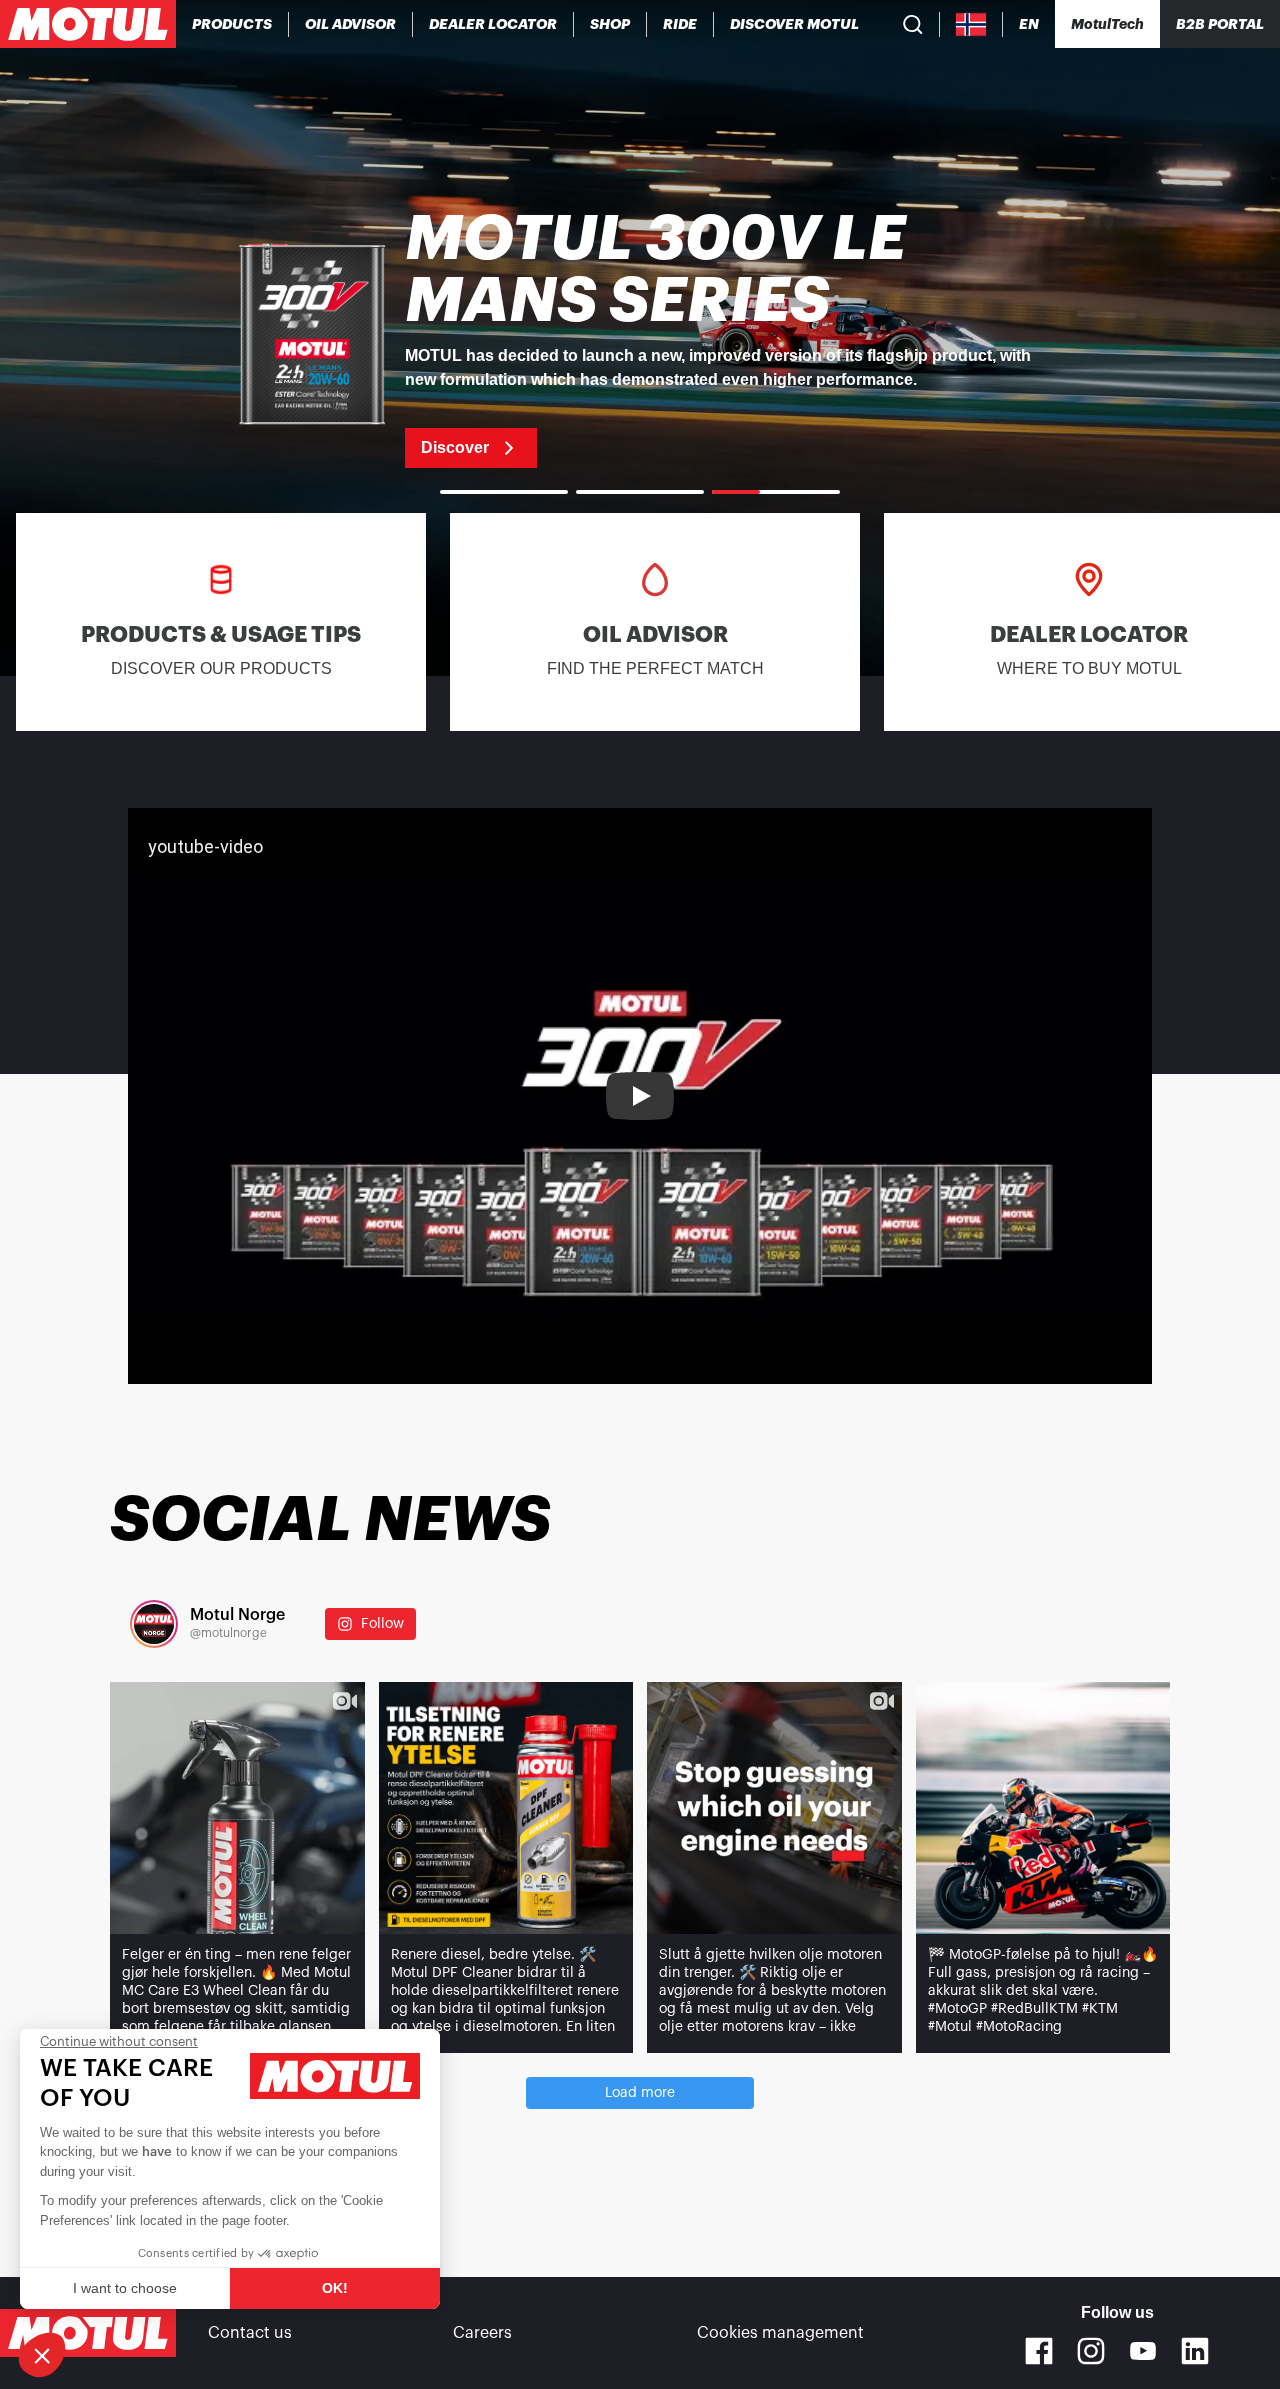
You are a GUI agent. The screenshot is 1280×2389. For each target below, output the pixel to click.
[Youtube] (1143, 2351)
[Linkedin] (1195, 2351)
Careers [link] (482, 2333)
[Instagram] (1091, 2351)
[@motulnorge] (154, 1624)
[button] (42, 2355)
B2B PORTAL (1220, 24)
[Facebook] (1039, 2351)
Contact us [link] (250, 2333)
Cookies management (780, 2333)
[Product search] (913, 24)
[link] (610, 24)
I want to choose (125, 2288)
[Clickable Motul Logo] (88, 24)
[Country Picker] (971, 24)
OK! (335, 2288)
